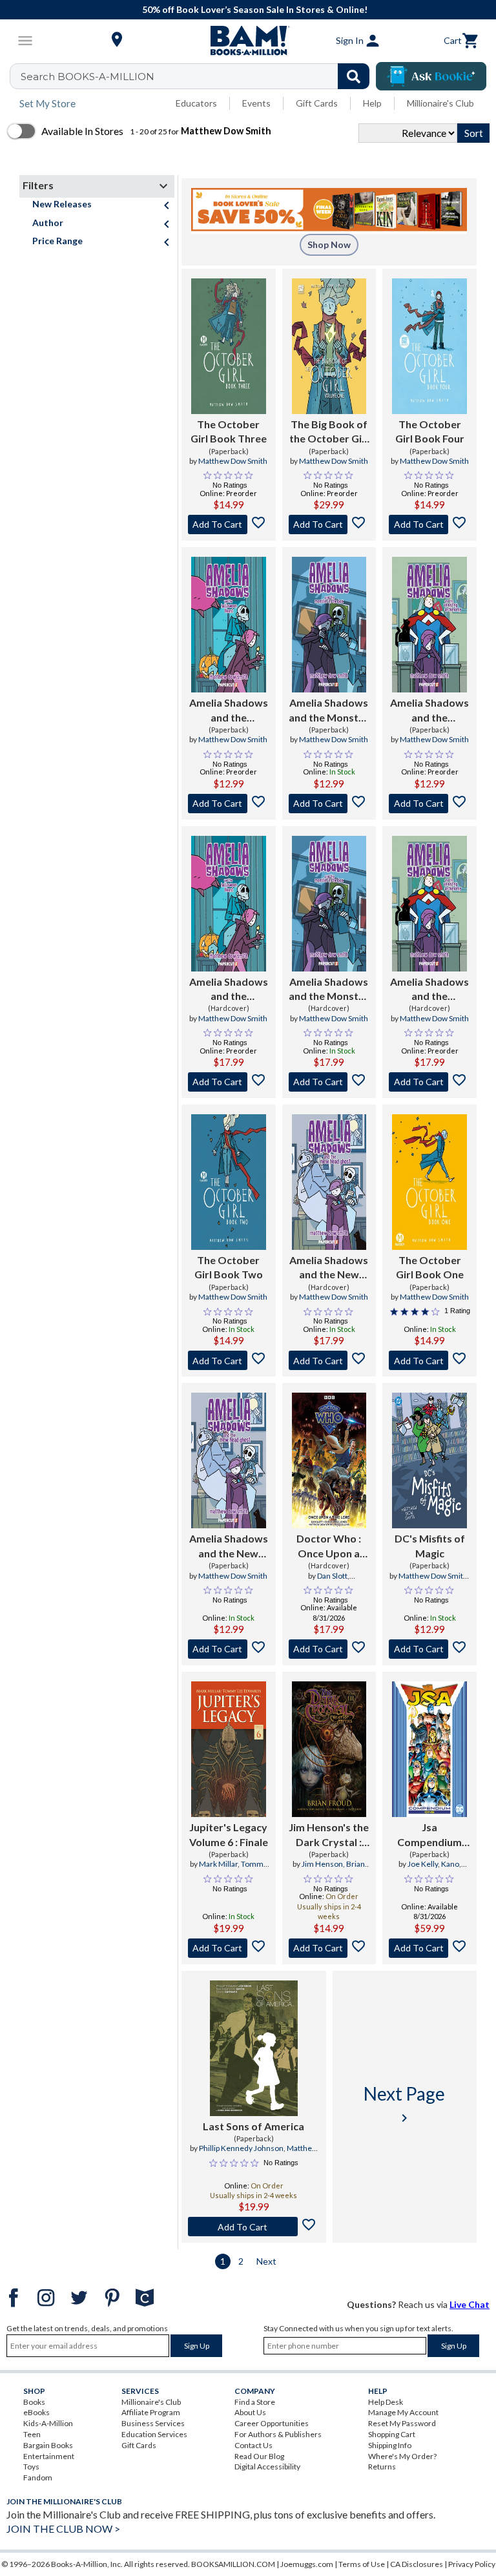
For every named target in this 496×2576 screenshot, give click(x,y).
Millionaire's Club (440, 103)
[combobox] (198, 76)
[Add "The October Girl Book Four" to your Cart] (429, 525)
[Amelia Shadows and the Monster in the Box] (329, 625)
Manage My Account (403, 2412)
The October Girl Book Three (229, 431)
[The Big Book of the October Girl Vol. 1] (329, 346)
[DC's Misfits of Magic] (429, 1460)
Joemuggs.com (307, 2564)
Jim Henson (322, 1864)
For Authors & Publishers (278, 2434)
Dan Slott (332, 1576)
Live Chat (470, 2304)
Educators (196, 103)
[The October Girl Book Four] (429, 346)
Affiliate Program (151, 2412)
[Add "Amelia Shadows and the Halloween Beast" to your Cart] (229, 804)
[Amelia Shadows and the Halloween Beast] (229, 625)
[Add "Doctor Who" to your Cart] (329, 1649)
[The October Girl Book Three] (229, 346)
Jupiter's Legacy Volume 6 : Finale (229, 1834)
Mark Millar (218, 1864)
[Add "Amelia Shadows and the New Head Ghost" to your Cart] (329, 1360)
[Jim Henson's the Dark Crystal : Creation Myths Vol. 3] (329, 1749)
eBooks (36, 2412)
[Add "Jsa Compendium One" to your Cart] (429, 1948)
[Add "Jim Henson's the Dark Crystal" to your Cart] (329, 1948)
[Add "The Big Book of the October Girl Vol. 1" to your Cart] (329, 525)
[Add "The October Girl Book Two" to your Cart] (229, 1360)
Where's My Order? (402, 2456)
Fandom (38, 2477)
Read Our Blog (259, 2456)
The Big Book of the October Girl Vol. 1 (329, 432)
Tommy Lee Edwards (228, 1869)
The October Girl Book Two (229, 1267)
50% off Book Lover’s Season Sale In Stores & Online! (255, 9)
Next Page (404, 2104)
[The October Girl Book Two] (229, 1182)
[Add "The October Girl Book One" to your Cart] (429, 1360)
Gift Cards (317, 103)
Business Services (153, 2423)
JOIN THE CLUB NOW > (63, 2529)
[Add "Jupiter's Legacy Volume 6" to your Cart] (229, 1948)
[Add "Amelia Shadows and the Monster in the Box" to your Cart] (329, 804)
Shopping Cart (392, 2434)
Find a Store (255, 2402)
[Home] (248, 41)
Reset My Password (402, 2423)
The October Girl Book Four (430, 431)
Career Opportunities (272, 2423)
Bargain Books (48, 2445)
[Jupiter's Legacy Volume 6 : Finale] (229, 1749)
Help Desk (386, 2402)
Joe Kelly (423, 1864)
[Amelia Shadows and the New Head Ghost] (329, 1182)
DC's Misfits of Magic (430, 1545)
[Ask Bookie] (431, 76)
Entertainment (49, 2456)
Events (256, 103)
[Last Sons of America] (254, 2048)
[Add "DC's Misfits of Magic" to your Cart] (429, 1649)
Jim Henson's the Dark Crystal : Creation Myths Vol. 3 (329, 1835)
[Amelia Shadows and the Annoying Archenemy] (429, 625)
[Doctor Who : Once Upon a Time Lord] (329, 1460)
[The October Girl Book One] (429, 1182)
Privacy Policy (472, 2564)
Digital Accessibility (267, 2467)
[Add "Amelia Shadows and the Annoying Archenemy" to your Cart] (429, 804)
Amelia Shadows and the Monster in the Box (329, 711)
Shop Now (329, 244)
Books (34, 2402)
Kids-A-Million (48, 2423)
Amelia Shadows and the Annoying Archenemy (429, 711)
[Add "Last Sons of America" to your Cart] (254, 2227)
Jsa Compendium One (429, 1835)
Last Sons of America (253, 2126)
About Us (250, 2412)
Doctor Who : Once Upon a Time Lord (329, 1546)
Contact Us (253, 2445)
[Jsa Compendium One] (429, 1749)
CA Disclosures (417, 2564)
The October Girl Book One (430, 1267)
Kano (450, 1864)
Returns (382, 2467)
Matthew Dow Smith (233, 461)
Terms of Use (362, 2564)
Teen (32, 2434)
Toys (31, 2467)
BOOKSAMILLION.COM (233, 2564)
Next (266, 2261)
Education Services (154, 2434)
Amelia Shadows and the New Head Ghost (329, 1268)
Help (372, 103)
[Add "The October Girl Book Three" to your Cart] (229, 525)
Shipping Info (390, 2445)
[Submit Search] (354, 76)
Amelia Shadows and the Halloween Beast (229, 711)
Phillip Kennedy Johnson (241, 2148)
